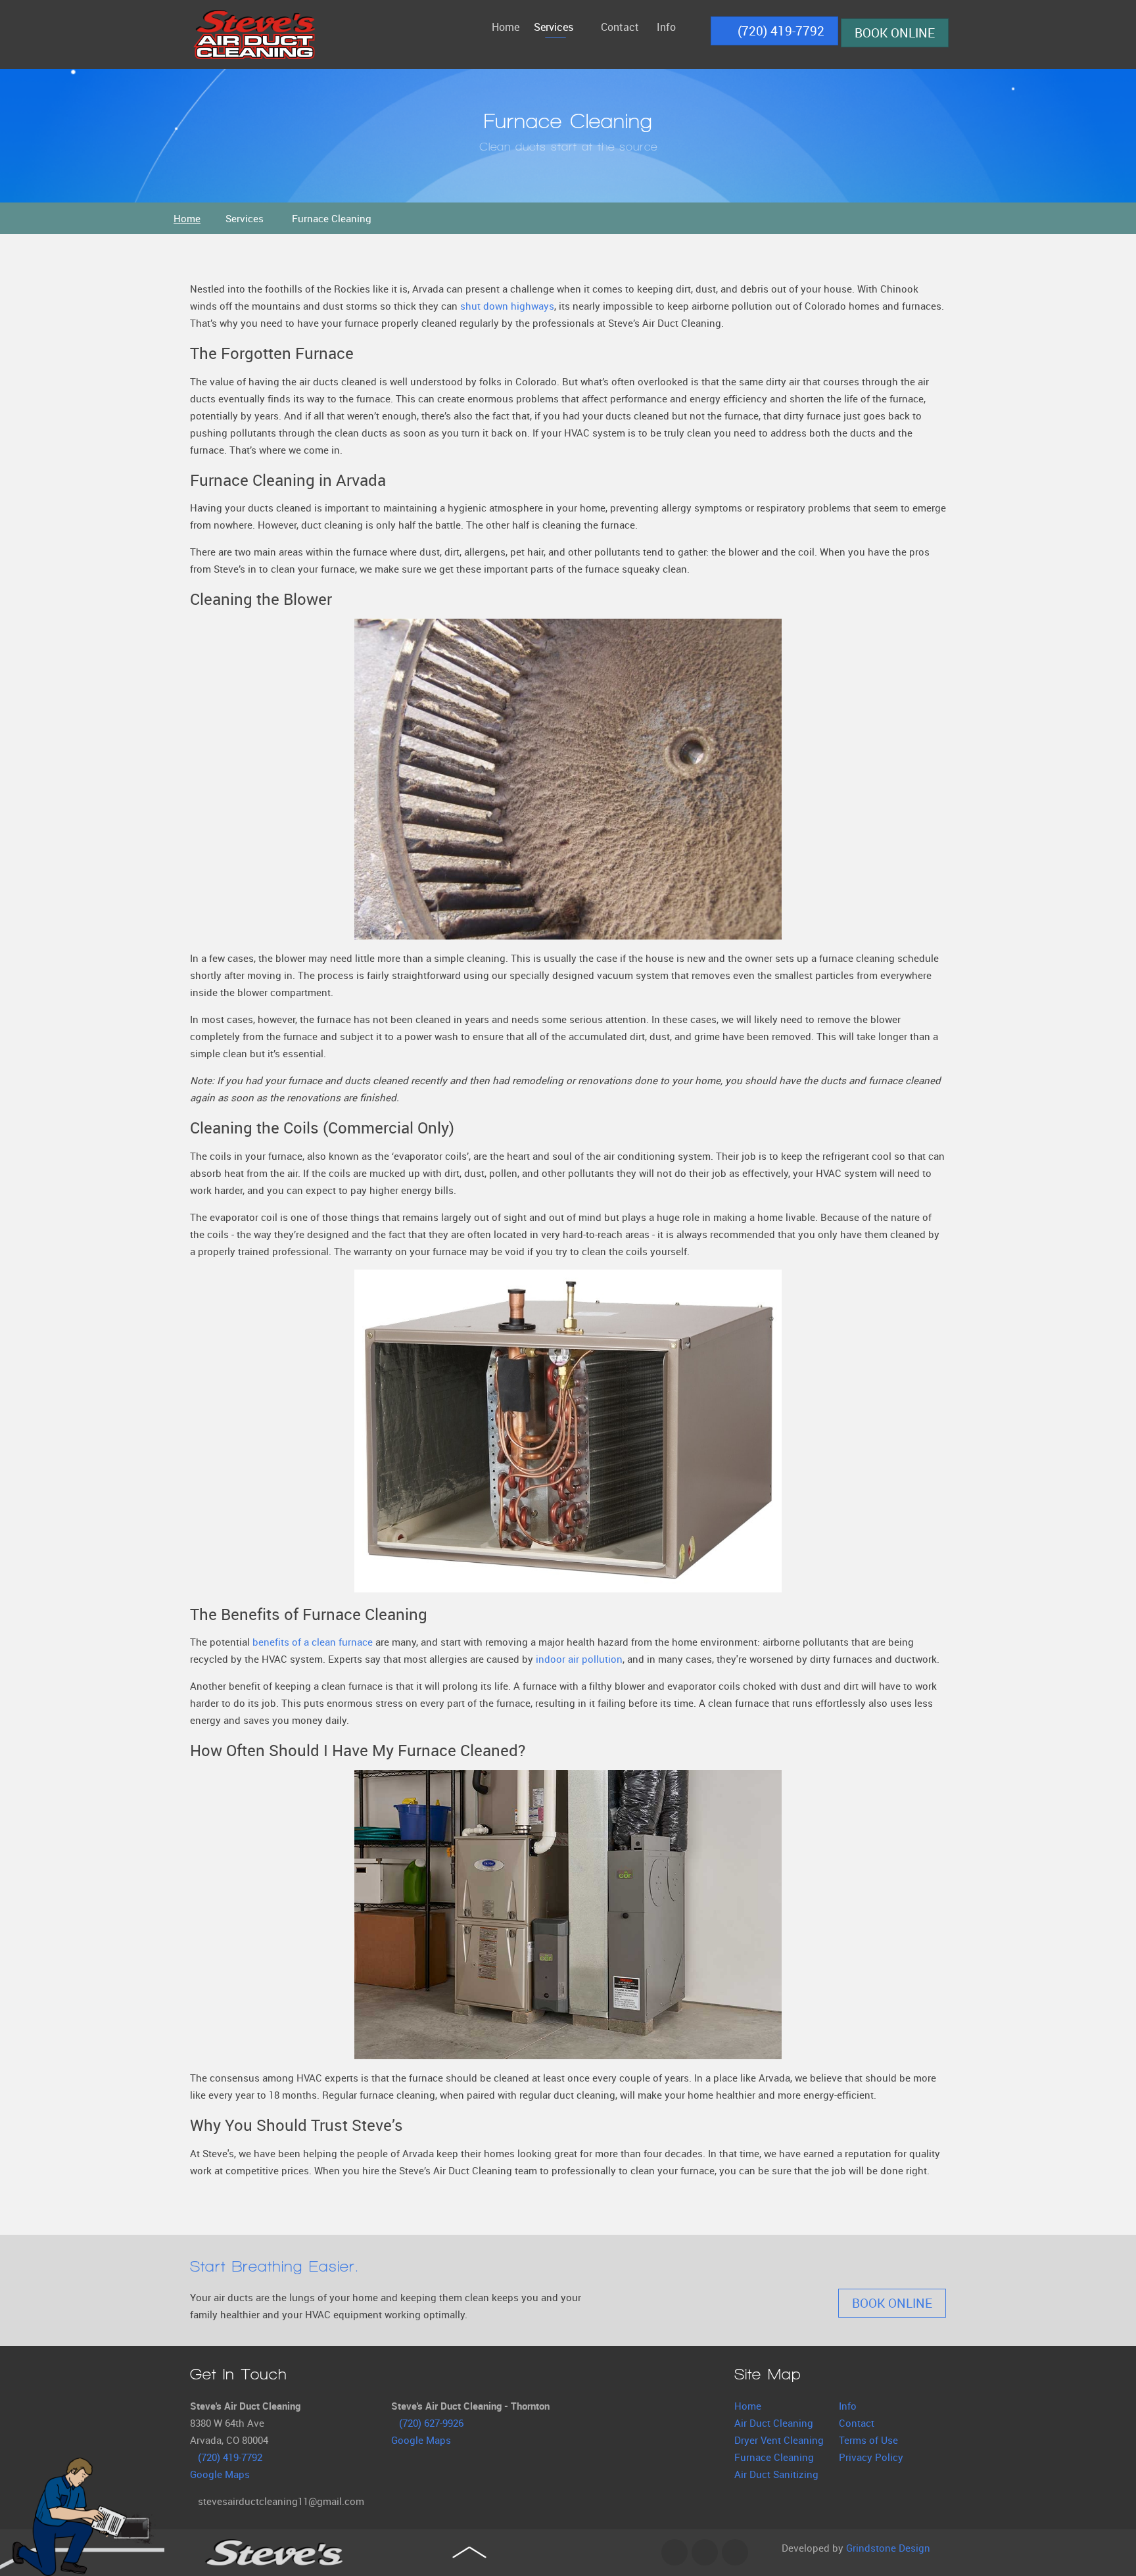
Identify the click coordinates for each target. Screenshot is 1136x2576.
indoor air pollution (579, 1659)
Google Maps (220, 2474)
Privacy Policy (871, 2457)
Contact (857, 2423)
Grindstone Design (888, 2548)
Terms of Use (868, 2440)
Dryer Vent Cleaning (779, 2440)
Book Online (895, 33)
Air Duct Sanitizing (776, 2474)
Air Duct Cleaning (774, 2423)
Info (848, 2406)
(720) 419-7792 (779, 31)
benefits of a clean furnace (313, 1642)
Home (748, 2406)
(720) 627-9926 (431, 2423)
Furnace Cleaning (774, 2457)
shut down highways (507, 306)
